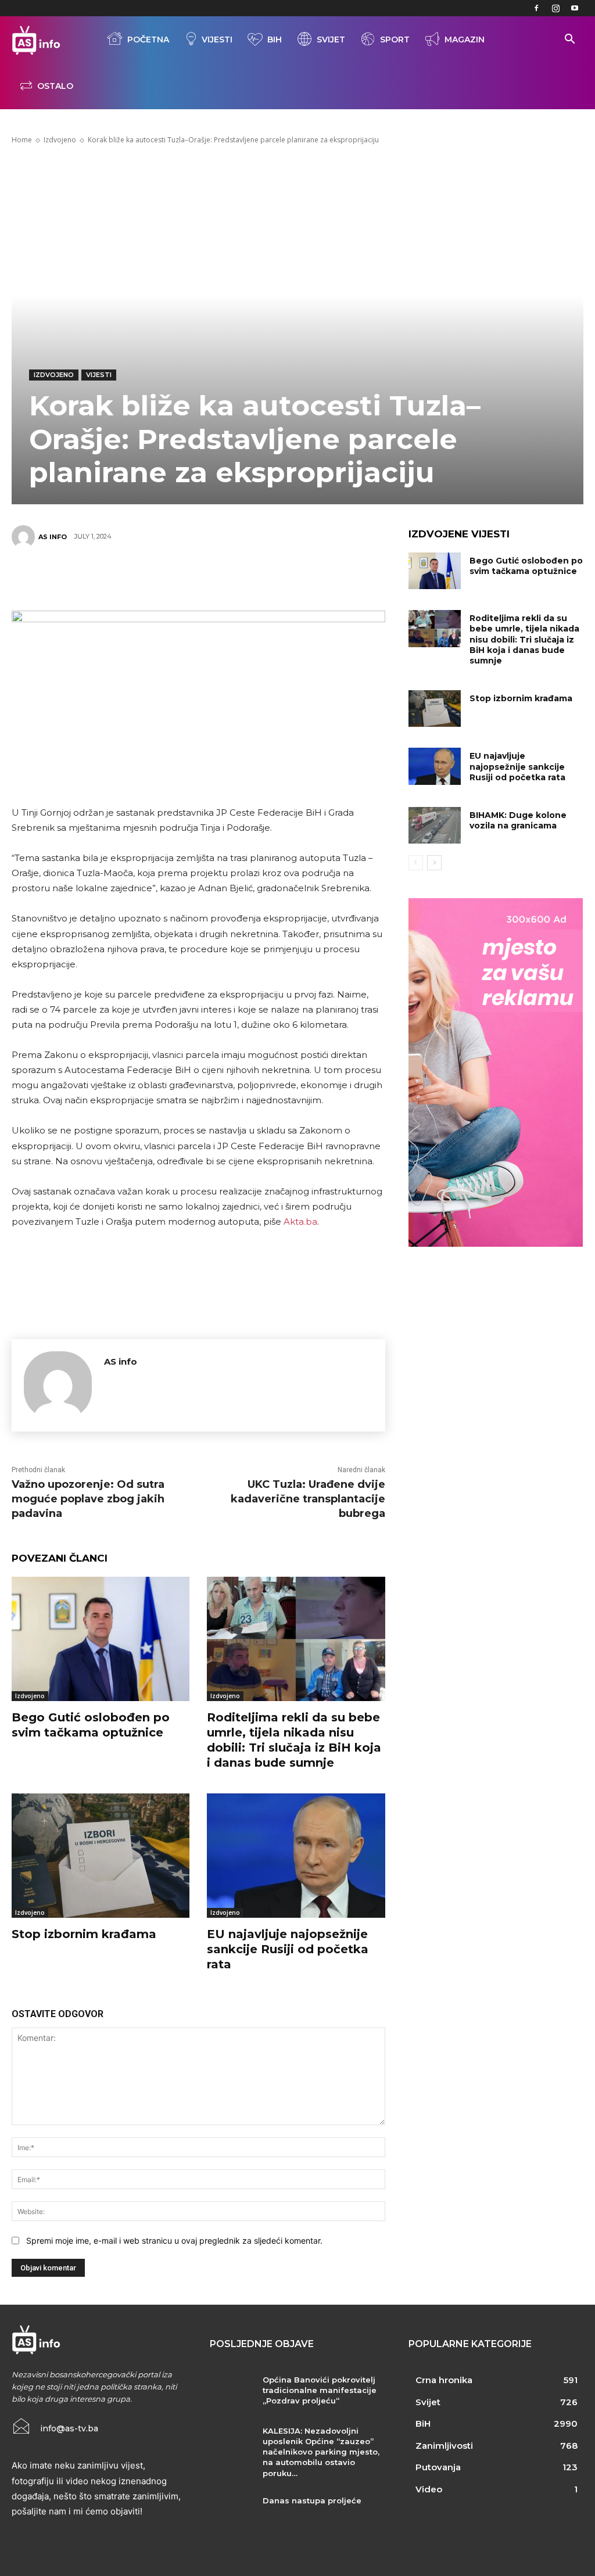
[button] (569, 40)
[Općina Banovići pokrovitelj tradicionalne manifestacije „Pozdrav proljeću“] (232, 2392)
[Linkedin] (250, 577)
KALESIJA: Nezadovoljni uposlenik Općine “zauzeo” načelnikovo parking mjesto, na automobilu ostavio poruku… (321, 2452)
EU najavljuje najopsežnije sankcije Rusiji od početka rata (288, 1949)
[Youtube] (575, 8)
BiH (275, 40)
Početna (148, 40)
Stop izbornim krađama (84, 1934)
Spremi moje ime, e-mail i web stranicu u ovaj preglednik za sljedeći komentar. (174, 2240)
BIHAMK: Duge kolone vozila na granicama (518, 820)
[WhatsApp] (215, 577)
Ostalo (55, 86)
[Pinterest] (180, 577)
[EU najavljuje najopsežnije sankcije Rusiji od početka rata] (296, 1856)
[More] (285, 577)
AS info (53, 537)
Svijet (331, 40)
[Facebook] (536, 8)
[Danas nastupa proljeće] (232, 2513)
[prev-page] (416, 863)
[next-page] (434, 863)
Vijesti (217, 40)
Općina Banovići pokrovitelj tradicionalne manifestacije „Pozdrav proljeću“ (320, 2390)
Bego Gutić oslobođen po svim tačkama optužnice (526, 566)
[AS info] (25, 537)
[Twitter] (145, 577)
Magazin (465, 40)
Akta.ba (300, 1221)
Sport (395, 40)
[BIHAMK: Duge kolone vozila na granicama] (435, 825)
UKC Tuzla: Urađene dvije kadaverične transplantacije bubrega (308, 1499)
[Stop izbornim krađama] (101, 1856)
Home (22, 140)
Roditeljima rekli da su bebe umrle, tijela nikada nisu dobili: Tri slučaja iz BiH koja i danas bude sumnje (524, 639)
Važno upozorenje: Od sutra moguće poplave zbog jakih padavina (88, 1499)
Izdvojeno (60, 140)
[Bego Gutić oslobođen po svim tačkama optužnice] (101, 1639)
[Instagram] (555, 8)
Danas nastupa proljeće (312, 2500)
